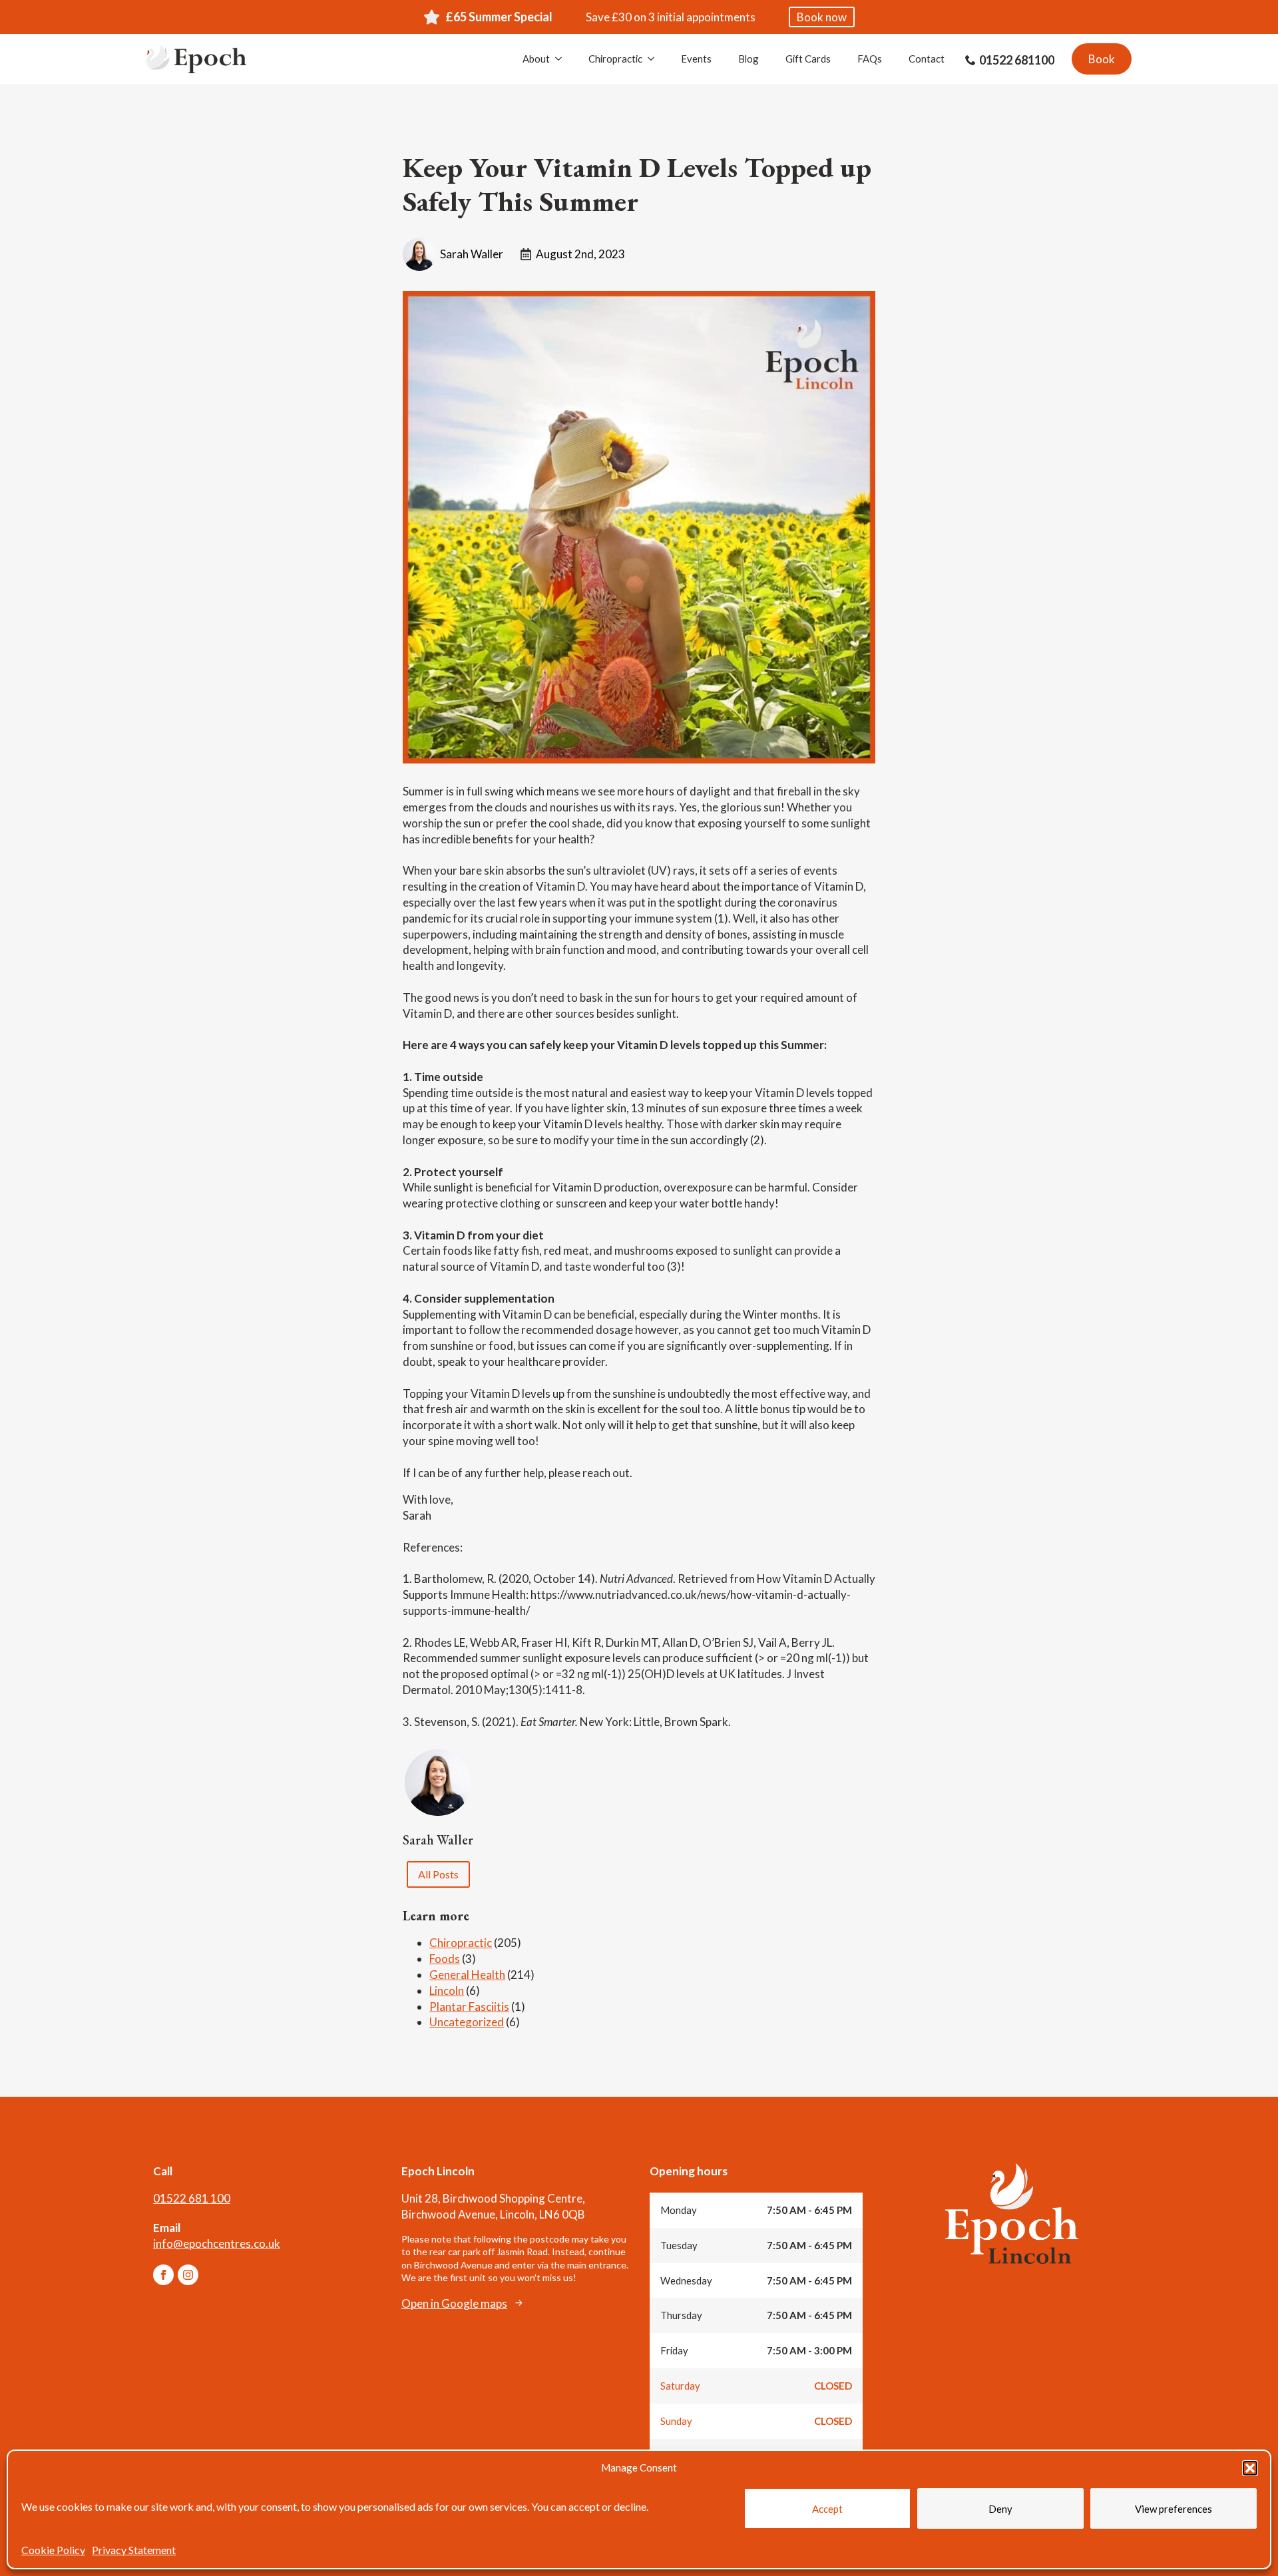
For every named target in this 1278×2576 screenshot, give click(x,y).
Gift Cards (808, 59)
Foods (445, 1959)
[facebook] (163, 2275)
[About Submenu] (562, 59)
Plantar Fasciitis (469, 2007)
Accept (827, 2509)
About (536, 59)
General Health (467, 1975)
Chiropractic (615, 59)
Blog (748, 59)
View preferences (1173, 2509)
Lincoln (447, 1991)
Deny (1000, 2509)
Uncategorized (467, 2022)
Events (696, 59)
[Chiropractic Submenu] (655, 59)
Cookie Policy (53, 2550)
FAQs (870, 59)
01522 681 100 (192, 2198)
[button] (1250, 2468)
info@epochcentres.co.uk (217, 2244)
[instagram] (188, 2275)
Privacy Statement (134, 2550)
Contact (927, 59)
